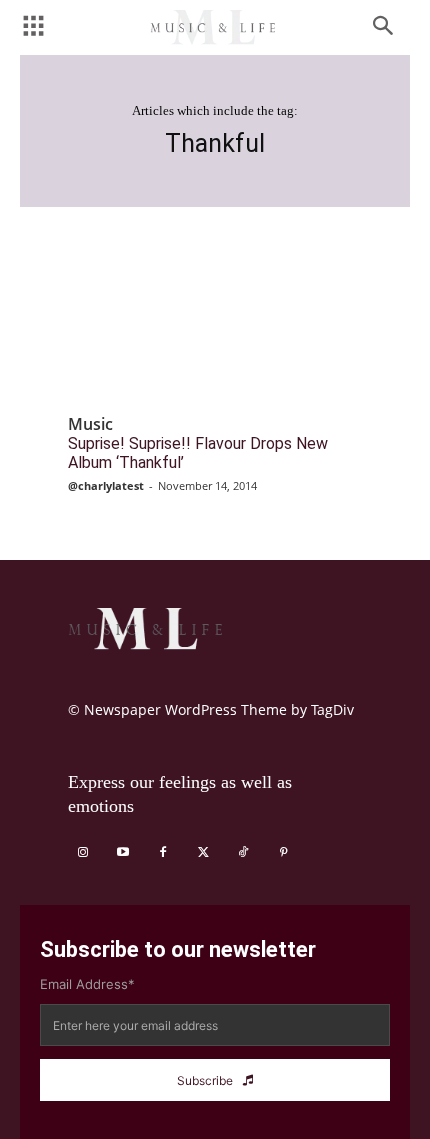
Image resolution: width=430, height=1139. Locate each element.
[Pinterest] (283, 853)
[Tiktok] (243, 853)
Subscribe (205, 1080)
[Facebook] (163, 853)
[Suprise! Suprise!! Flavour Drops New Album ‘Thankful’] (215, 328)
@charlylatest (106, 485)
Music (90, 424)
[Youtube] (123, 853)
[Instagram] (83, 853)
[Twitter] (203, 853)
